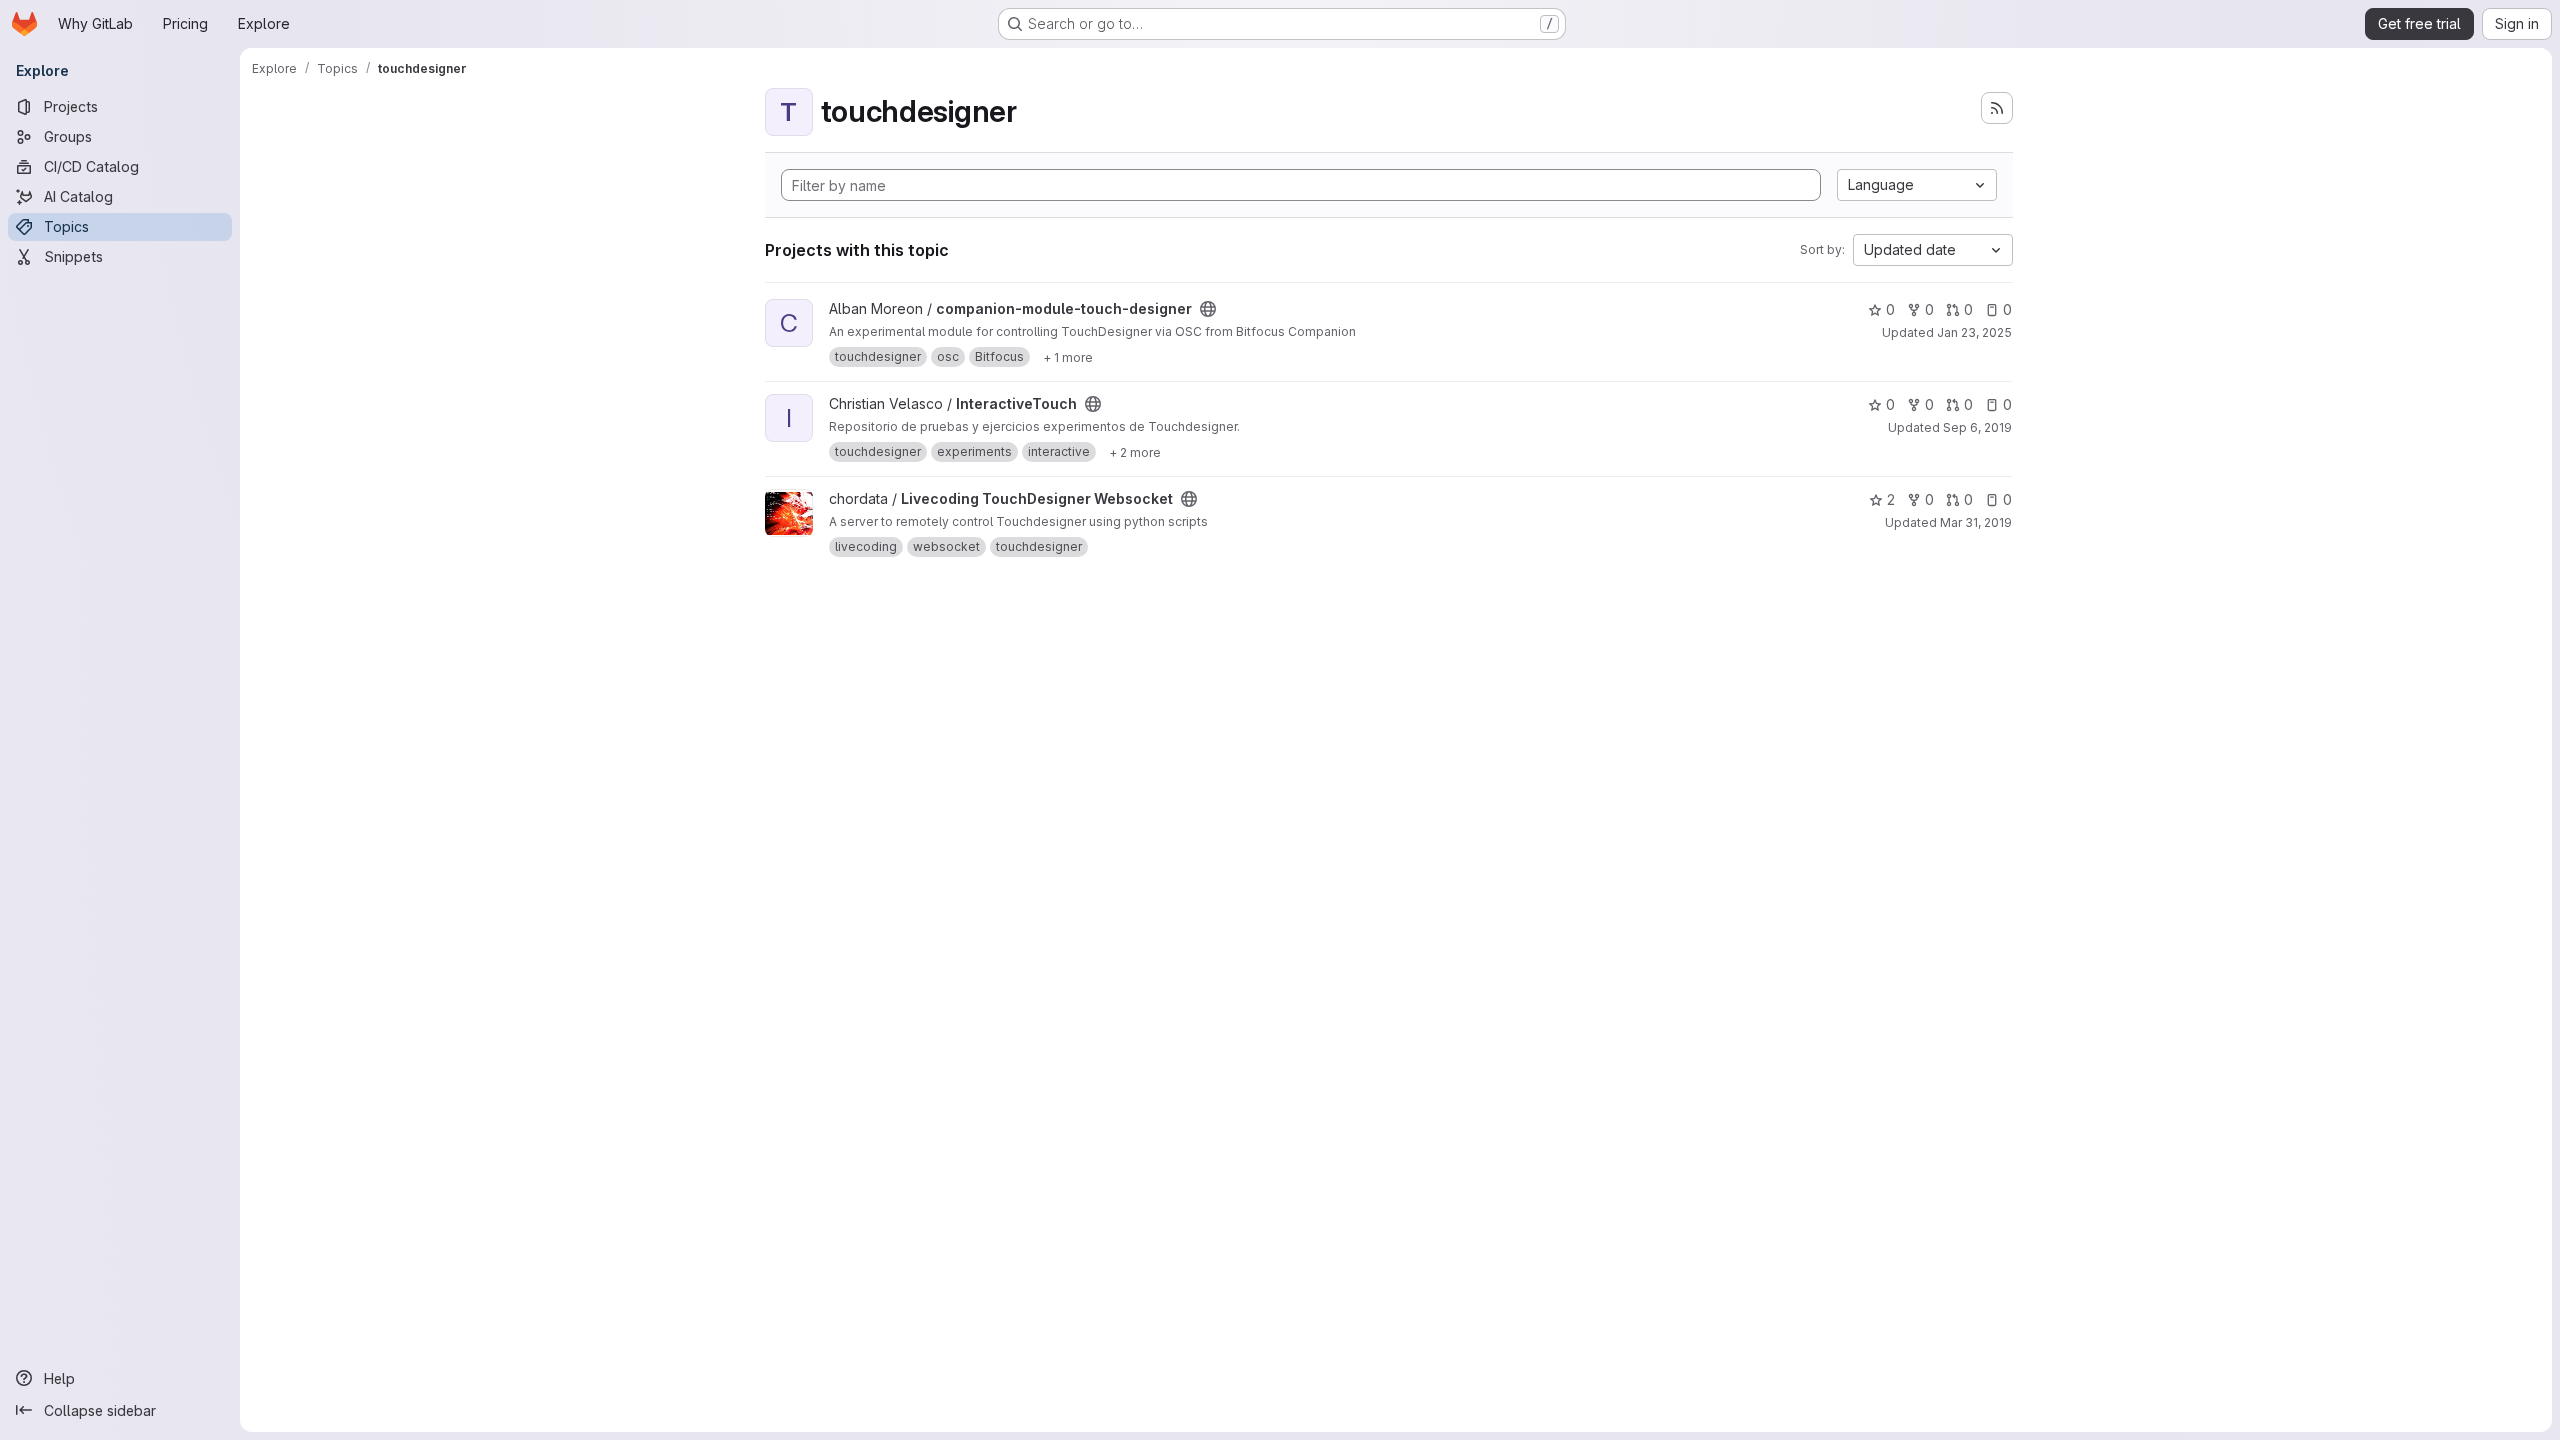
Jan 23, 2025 (1974, 332)
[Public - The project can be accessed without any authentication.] (1208, 309)
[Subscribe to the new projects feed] (1997, 108)
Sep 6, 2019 (1977, 427)
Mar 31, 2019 (1976, 522)
